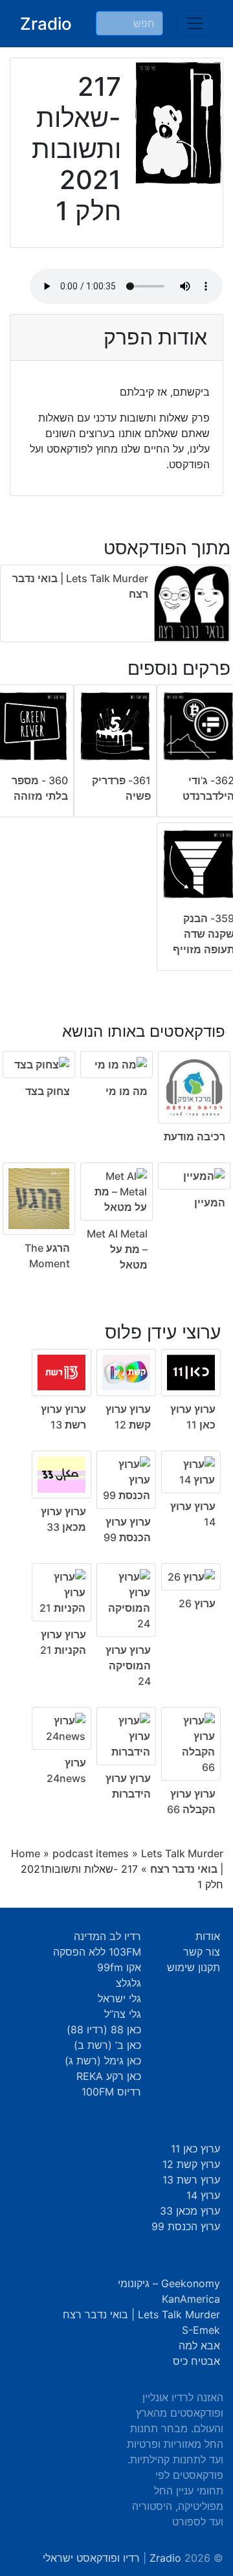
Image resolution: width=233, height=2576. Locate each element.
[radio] (116, 1139)
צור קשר (202, 1952)
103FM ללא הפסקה (97, 1952)
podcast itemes (91, 1853)
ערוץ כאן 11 (195, 2149)
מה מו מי (127, 1091)
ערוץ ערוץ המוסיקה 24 (128, 1666)
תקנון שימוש (194, 1967)
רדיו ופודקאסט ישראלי (91, 2558)
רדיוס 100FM (111, 2092)
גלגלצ (128, 1983)
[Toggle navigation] (195, 23)
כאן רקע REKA (109, 2076)
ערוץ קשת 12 (191, 2164)
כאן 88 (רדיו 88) (104, 2029)
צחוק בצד (48, 1091)
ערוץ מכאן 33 (190, 2211)
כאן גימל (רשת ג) (103, 2061)
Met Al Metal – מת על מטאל (117, 1249)
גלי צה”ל (123, 2014)
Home (26, 1853)
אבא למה (199, 2345)
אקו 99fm (119, 1967)
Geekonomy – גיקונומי (169, 2283)
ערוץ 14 (203, 2195)
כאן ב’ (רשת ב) (107, 2045)
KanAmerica (191, 2299)
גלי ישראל (119, 1998)
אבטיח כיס (196, 2361)
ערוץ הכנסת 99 (186, 2226)
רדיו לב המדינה (107, 1936)
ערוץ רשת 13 (191, 2180)
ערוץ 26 (197, 1603)
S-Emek (201, 2330)
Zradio (46, 24)
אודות (208, 1936)
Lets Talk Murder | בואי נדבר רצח (141, 2314)
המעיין (210, 1203)
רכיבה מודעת (194, 1136)
